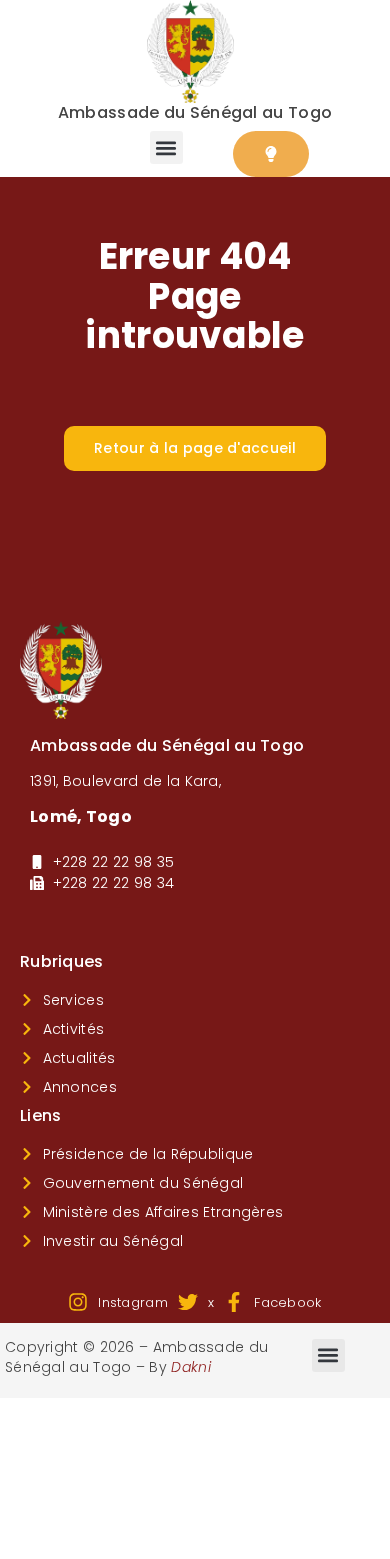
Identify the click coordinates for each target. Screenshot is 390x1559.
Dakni (191, 1367)
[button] (166, 147)
